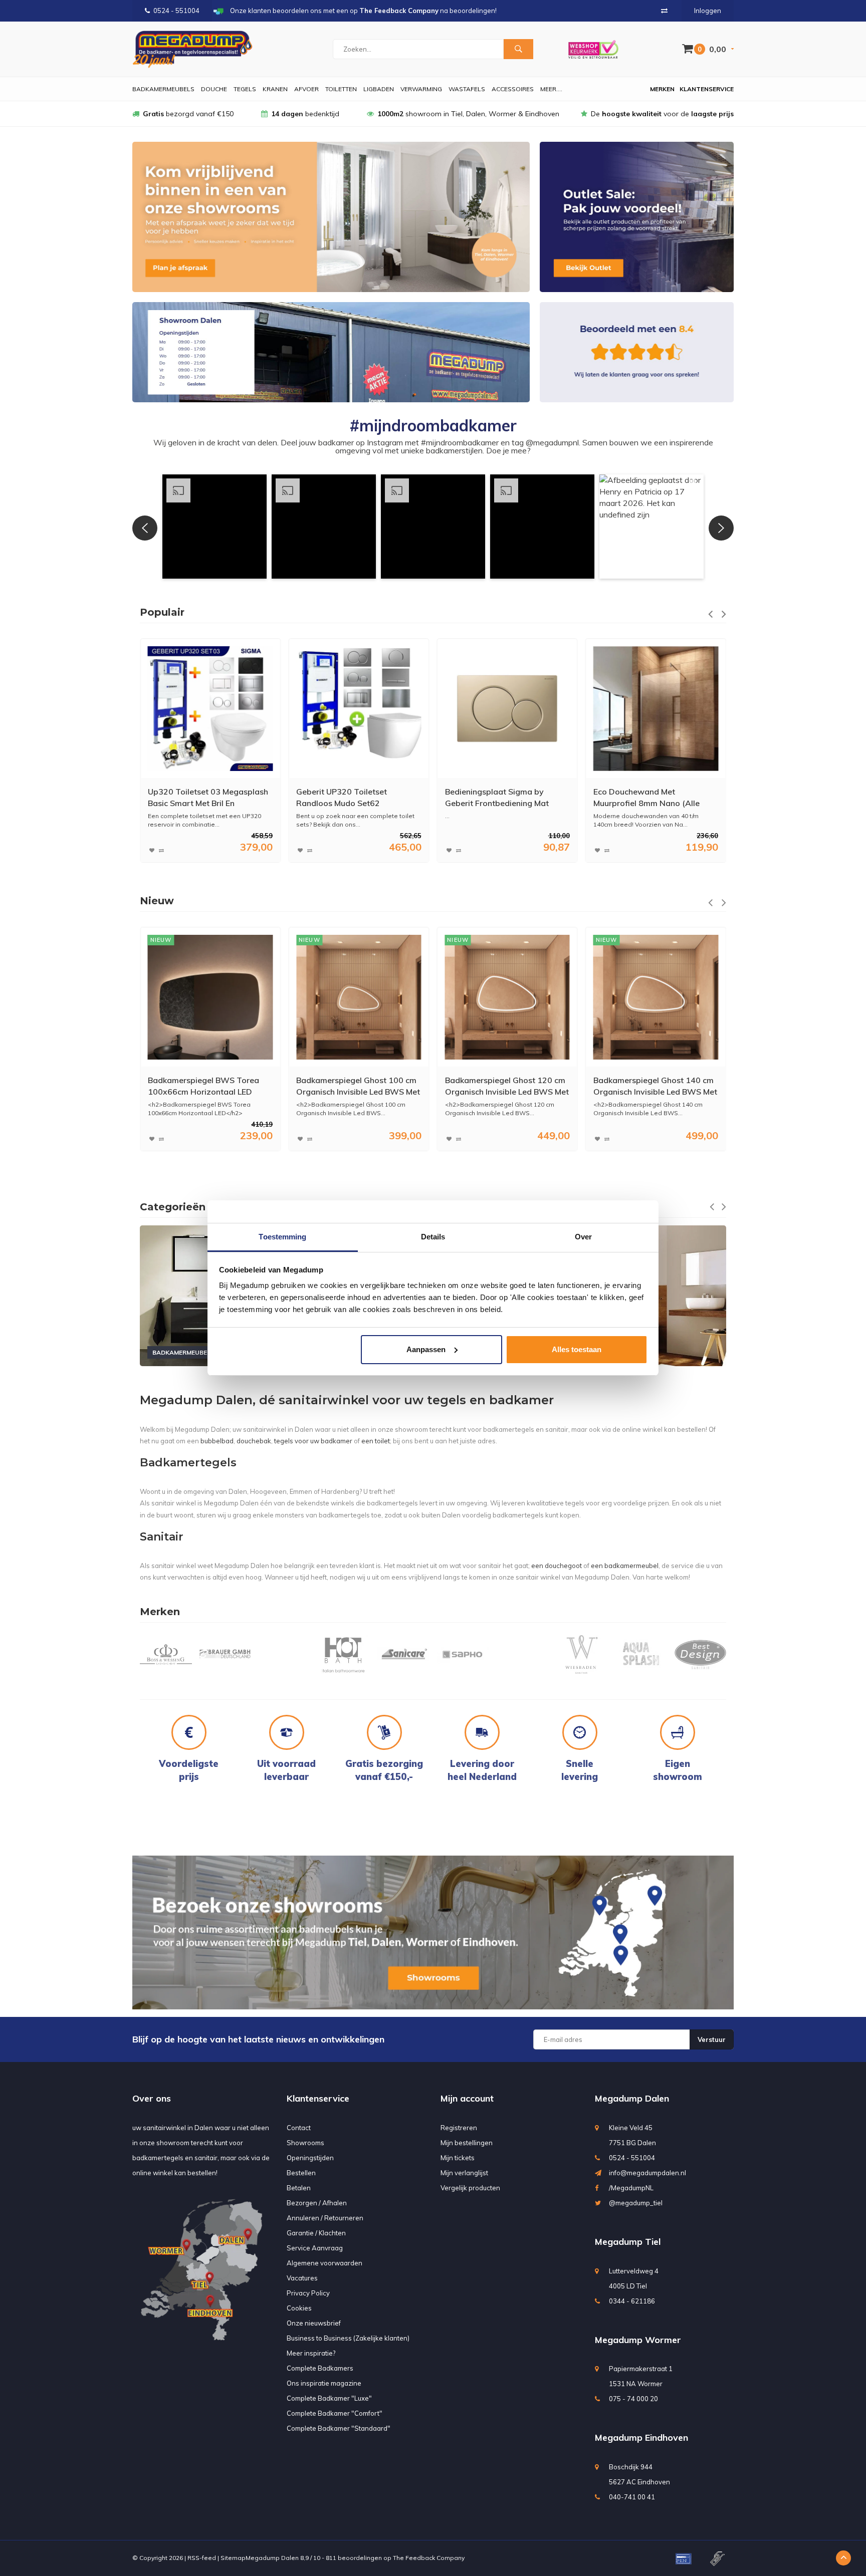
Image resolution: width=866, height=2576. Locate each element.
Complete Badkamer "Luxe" (329, 2398)
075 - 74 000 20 (633, 2399)
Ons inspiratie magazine (324, 2383)
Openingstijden (310, 2158)
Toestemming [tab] (282, 1237)
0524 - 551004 (176, 11)
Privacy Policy (308, 2293)
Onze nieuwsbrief (314, 2323)
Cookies (299, 2308)
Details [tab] (433, 1237)
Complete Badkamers (320, 2368)
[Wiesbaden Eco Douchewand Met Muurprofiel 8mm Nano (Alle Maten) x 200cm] (507, 709)
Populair (162, 612)
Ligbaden (379, 89)
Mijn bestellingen (467, 2143)
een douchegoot (557, 1566)
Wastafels (467, 89)
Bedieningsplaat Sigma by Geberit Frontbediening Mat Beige (348, 798)
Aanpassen (426, 1349)
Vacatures (302, 2278)
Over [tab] (583, 1237)
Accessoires (513, 89)
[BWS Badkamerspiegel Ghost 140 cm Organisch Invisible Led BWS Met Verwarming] (507, 997)
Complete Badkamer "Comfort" (335, 2413)
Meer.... (551, 89)
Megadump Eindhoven (641, 2437)
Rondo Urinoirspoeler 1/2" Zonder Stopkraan (642, 797)
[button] (214, 527)
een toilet (376, 1441)
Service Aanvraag (315, 2248)
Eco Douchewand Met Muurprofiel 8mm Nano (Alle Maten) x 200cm (498, 798)
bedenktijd (305, 114)
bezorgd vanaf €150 (188, 114)
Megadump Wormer (638, 2340)
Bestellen (301, 2173)
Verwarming (421, 89)
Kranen (275, 89)
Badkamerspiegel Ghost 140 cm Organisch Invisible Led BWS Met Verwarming (507, 1086)
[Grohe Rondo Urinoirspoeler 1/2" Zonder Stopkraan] (656, 709)
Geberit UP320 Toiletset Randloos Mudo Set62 (193, 797)
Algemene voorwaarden (324, 2263)
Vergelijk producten (470, 2188)
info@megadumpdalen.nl (647, 2173)
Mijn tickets (458, 2158)
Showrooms (305, 2143)
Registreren (459, 2128)
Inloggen (708, 11)
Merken (662, 89)
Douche (214, 89)
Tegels (245, 89)
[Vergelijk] (664, 11)
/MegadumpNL (631, 2188)
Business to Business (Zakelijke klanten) (348, 2338)
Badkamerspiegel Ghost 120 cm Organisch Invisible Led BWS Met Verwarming (358, 1086)
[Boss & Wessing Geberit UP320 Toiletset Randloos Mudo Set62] (210, 709)
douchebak (254, 1441)
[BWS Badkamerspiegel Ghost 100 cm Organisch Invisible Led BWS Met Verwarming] (210, 997)
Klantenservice (707, 89)
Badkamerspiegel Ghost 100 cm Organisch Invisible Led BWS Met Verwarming (210, 1086)
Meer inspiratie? (311, 2353)
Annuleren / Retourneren (325, 2218)
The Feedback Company (429, 2558)
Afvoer (306, 89)
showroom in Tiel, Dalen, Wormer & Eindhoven (468, 114)
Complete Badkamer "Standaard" (339, 2428)
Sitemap (233, 2558)
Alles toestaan (577, 1349)
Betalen (299, 2188)
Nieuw (157, 901)
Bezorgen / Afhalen (317, 2203)
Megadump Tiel (628, 2242)
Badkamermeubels (163, 89)
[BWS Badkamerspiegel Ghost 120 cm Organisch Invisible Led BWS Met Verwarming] (359, 997)
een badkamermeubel (625, 1566)
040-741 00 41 (632, 2497)
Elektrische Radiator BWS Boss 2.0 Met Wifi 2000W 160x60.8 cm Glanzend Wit (652, 1086)
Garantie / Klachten (316, 2233)
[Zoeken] (518, 49)
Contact (299, 2128)
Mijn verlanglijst (464, 2173)
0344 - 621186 (632, 2301)
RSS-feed (202, 2558)
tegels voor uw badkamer (313, 1441)
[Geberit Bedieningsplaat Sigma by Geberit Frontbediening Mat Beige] (359, 709)
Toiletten (341, 89)
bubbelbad (217, 1441)
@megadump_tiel (636, 2203)
